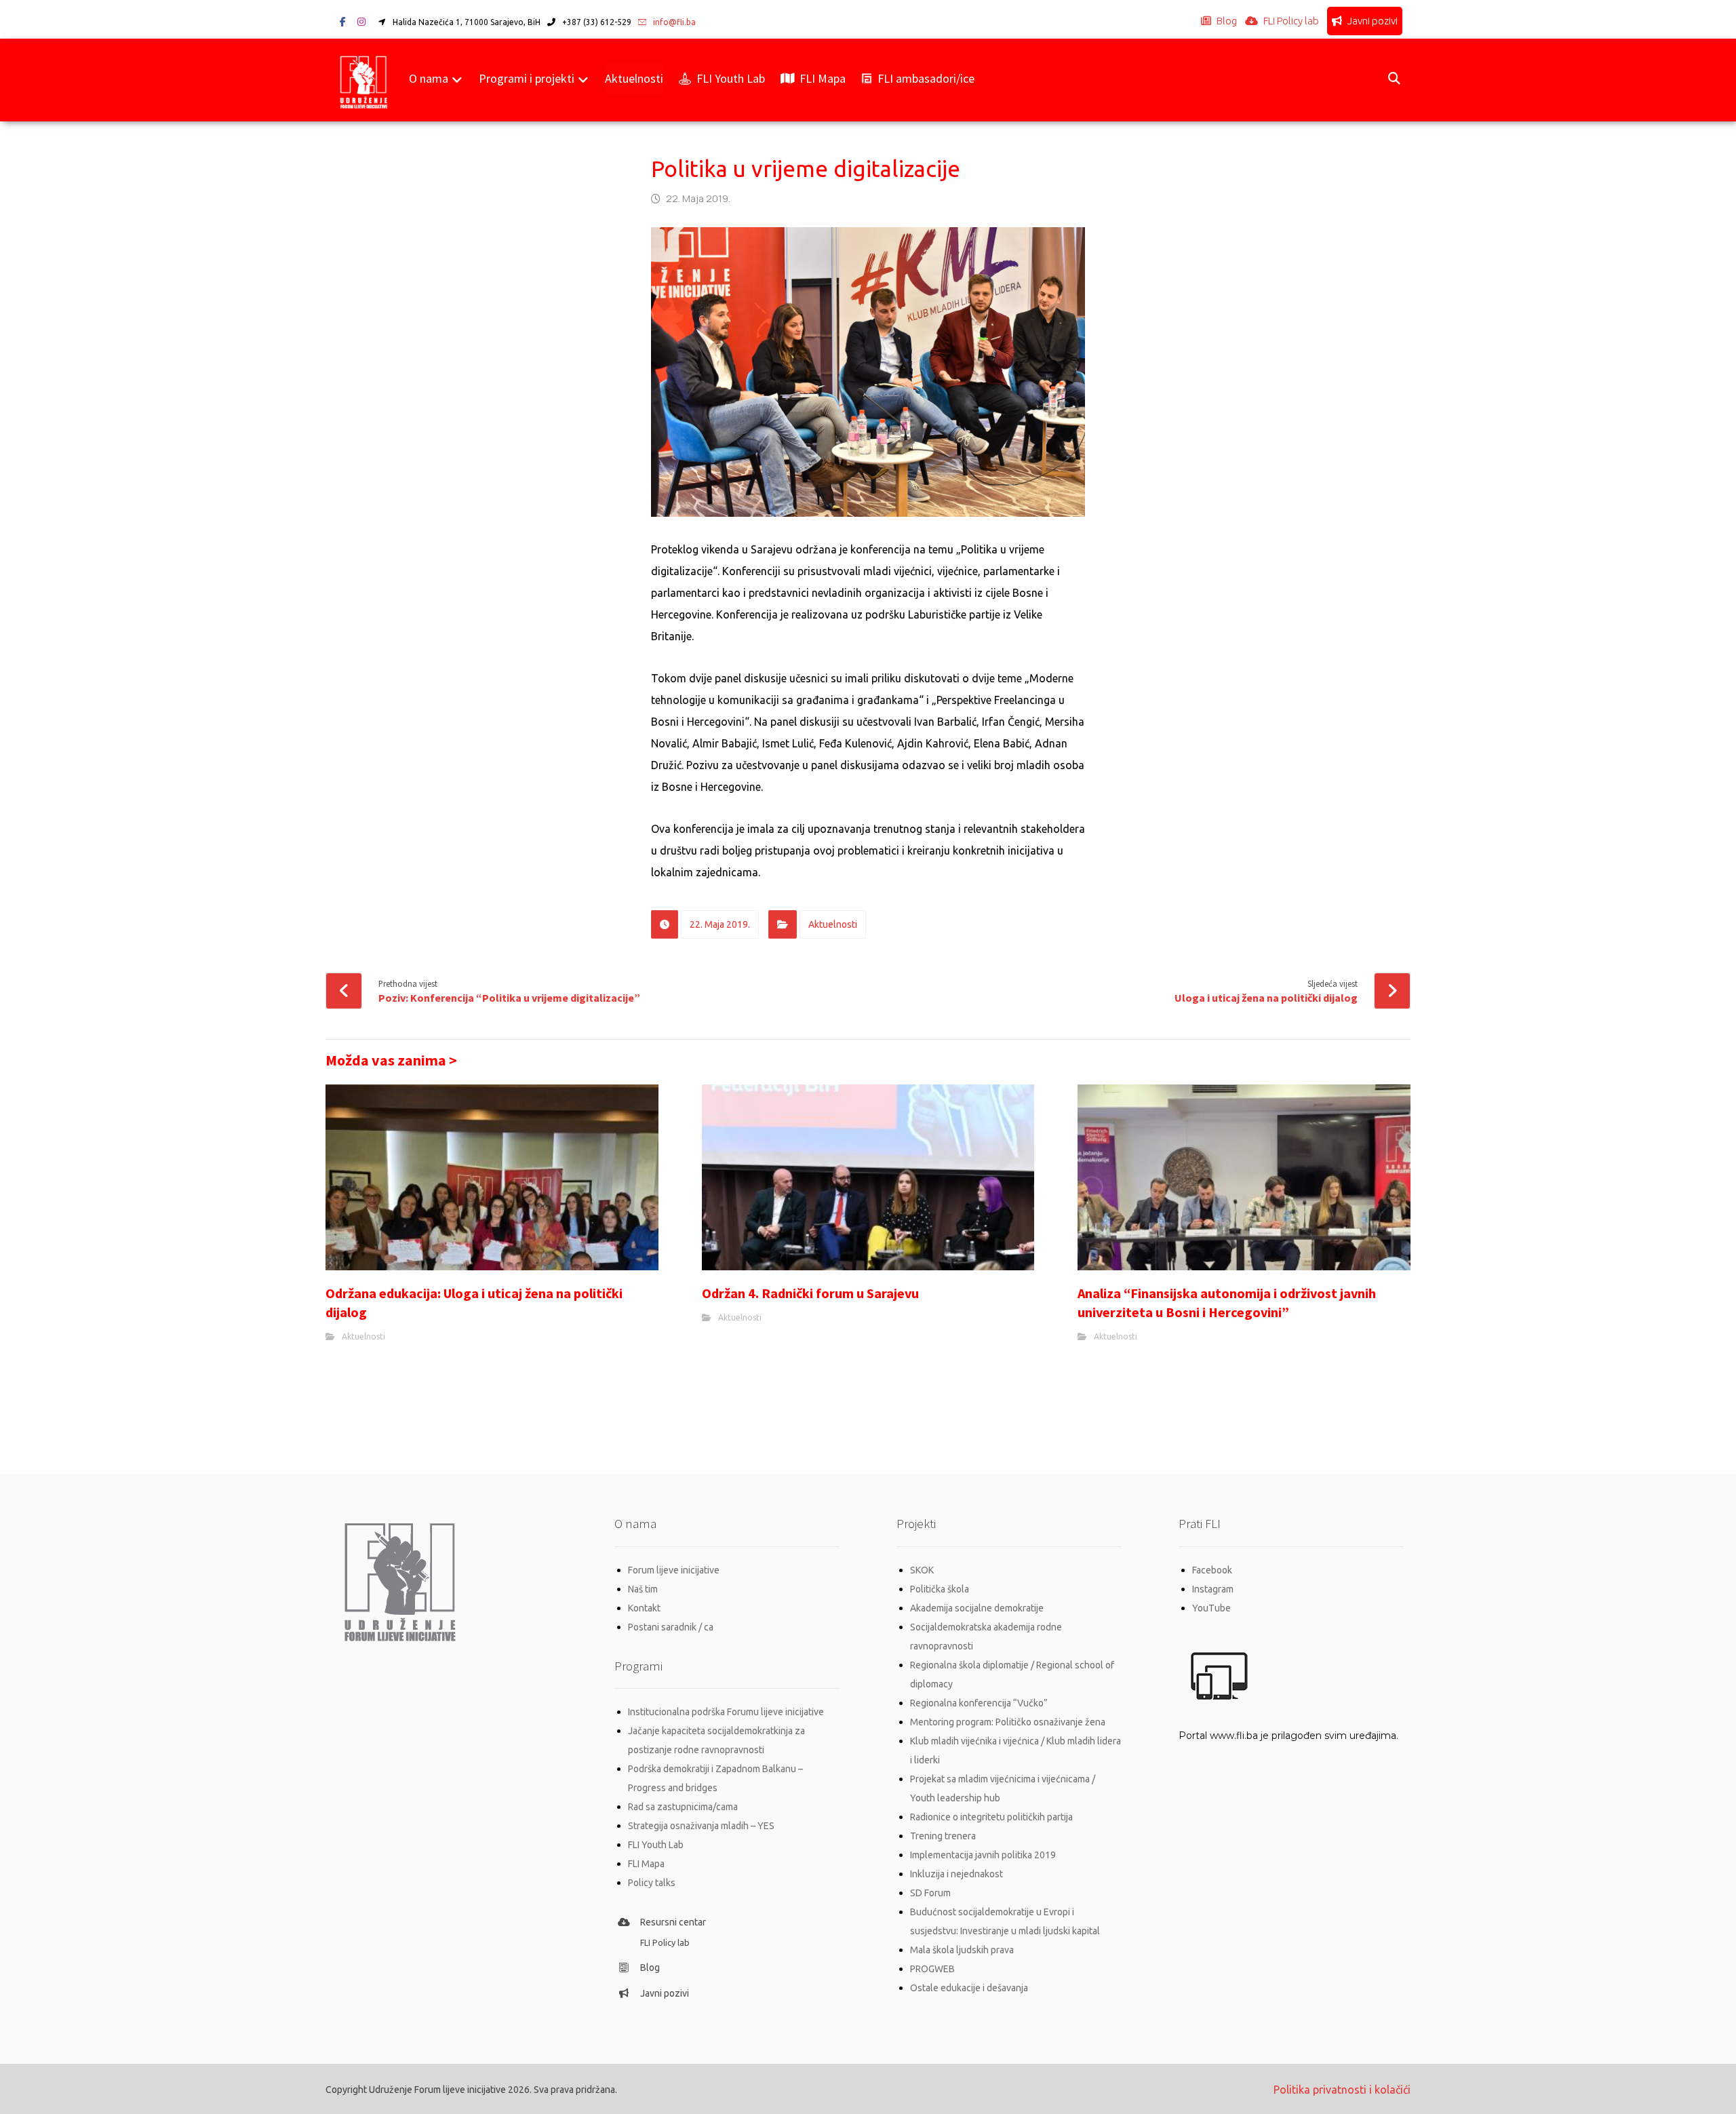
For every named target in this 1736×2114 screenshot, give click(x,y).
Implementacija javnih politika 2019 (983, 1855)
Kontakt (644, 1608)
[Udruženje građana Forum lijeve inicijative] (364, 80)
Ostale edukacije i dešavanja (969, 1988)
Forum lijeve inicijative (674, 1570)
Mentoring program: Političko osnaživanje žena (1008, 1722)
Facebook (1212, 1570)
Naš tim (643, 1589)
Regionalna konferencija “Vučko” (979, 1703)
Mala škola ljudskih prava (962, 1950)
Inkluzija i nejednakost (956, 1874)
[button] (342, 22)
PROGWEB (932, 1969)
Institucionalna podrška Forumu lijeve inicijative (726, 1712)
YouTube (1211, 1608)
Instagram (1213, 1589)
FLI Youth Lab (656, 1845)
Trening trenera (943, 1836)
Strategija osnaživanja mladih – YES (701, 1826)
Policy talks (652, 1883)
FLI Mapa (646, 1864)
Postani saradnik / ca (671, 1627)
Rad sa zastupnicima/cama (683, 1807)
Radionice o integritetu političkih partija (991, 1817)
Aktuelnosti (833, 924)
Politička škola (940, 1589)
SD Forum (930, 1893)
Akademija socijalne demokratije (977, 1608)
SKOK (922, 1570)
